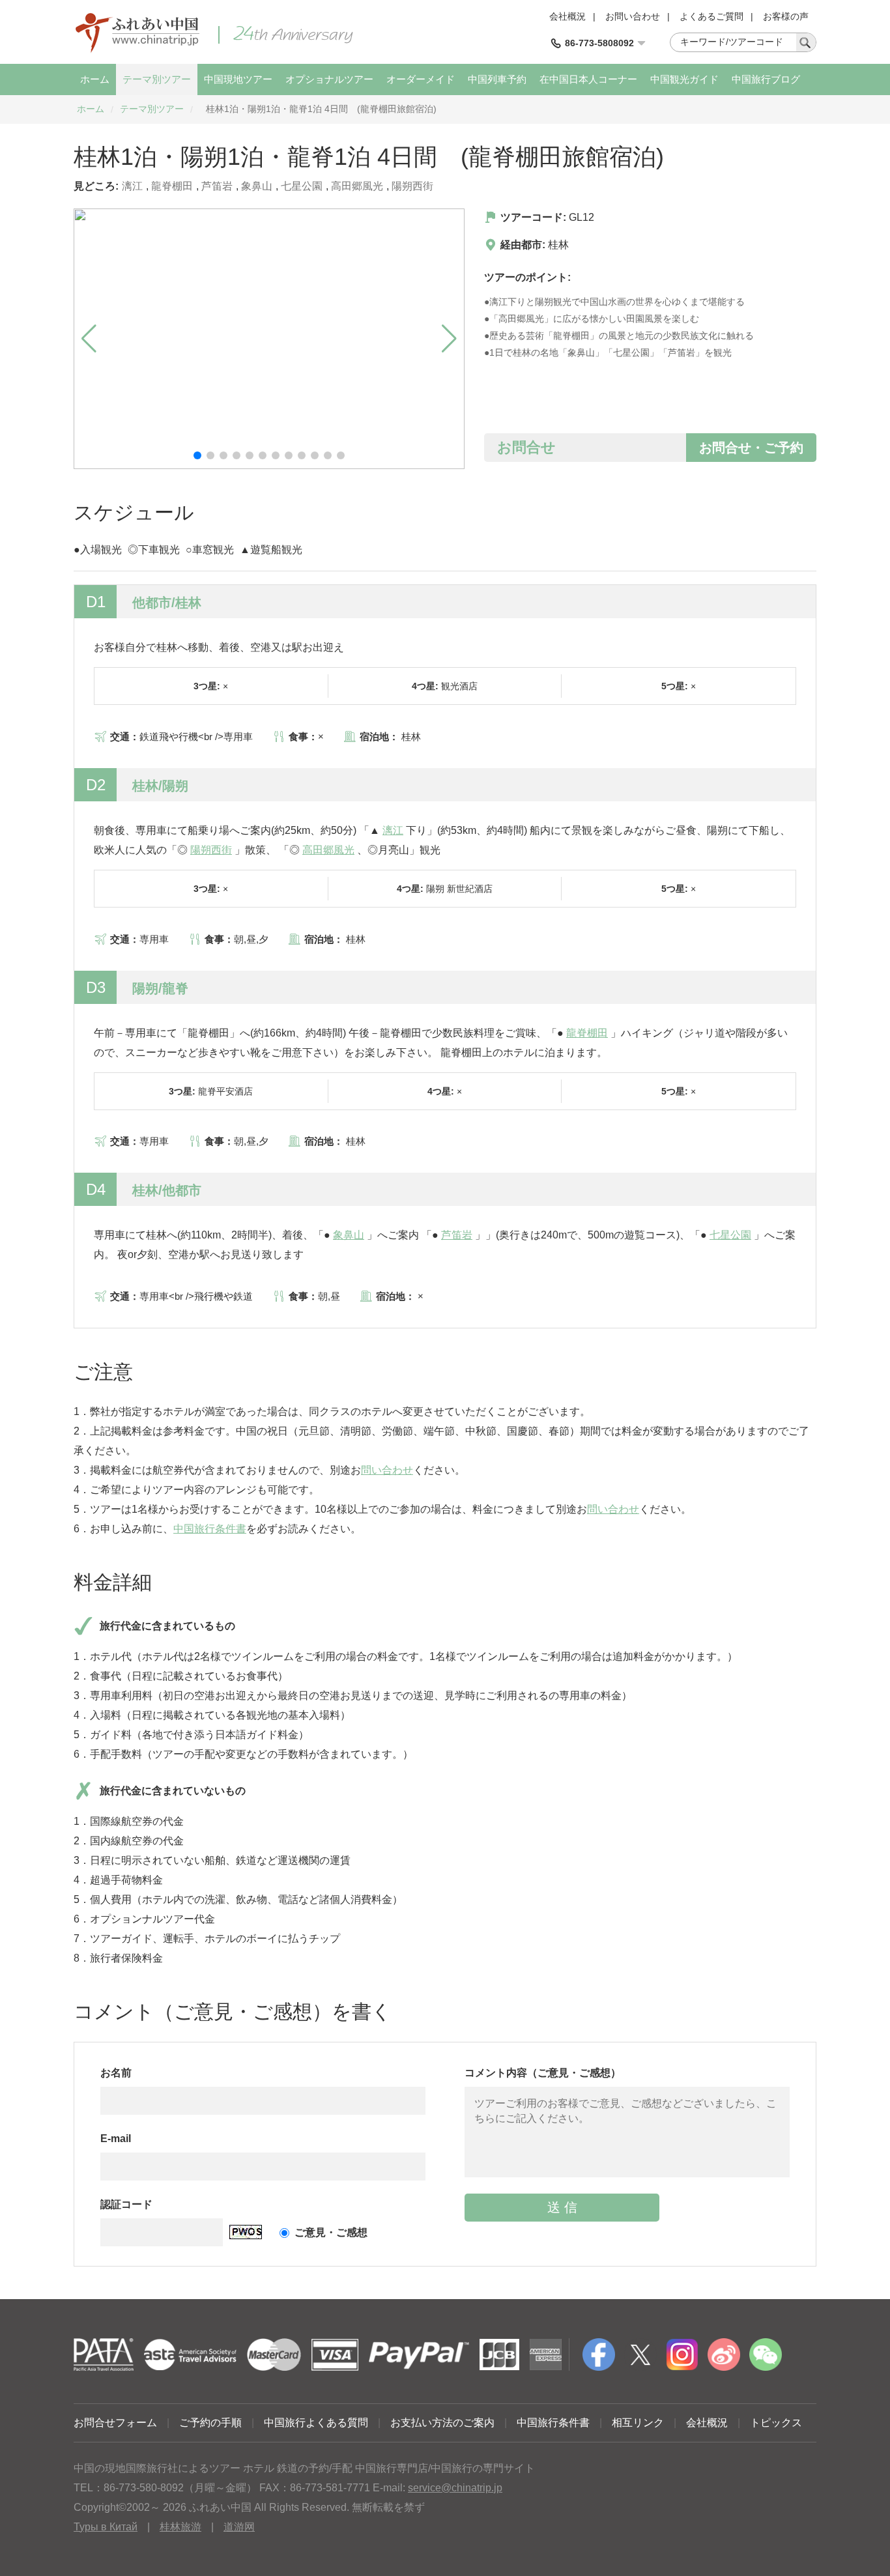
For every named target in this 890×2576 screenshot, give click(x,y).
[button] (197, 455)
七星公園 (302, 186)
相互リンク (638, 2423)
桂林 (558, 245)
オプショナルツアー (329, 79)
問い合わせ (387, 1470)
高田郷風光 (357, 186)
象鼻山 (257, 186)
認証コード (126, 2204)
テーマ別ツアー (157, 79)
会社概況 (567, 16)
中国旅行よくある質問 (316, 2423)
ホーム (95, 79)
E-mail (116, 2139)
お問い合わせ (633, 16)
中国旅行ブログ (766, 79)
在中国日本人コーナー (588, 79)
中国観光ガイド (684, 79)
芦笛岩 (217, 186)
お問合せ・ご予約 (751, 448)
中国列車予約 (497, 79)
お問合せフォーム (115, 2423)
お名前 (116, 2073)
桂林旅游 (180, 2527)
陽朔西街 (412, 186)
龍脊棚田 (172, 186)
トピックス (776, 2423)
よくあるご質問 (711, 16)
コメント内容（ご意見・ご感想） (543, 2073)
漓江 (132, 186)
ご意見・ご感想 (331, 2232)
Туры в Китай (106, 2527)
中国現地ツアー (238, 79)
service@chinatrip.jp (455, 2488)
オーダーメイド (421, 79)
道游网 (239, 2527)
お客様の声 (786, 16)
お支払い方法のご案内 (442, 2423)
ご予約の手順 (210, 2423)
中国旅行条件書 (210, 1529)
